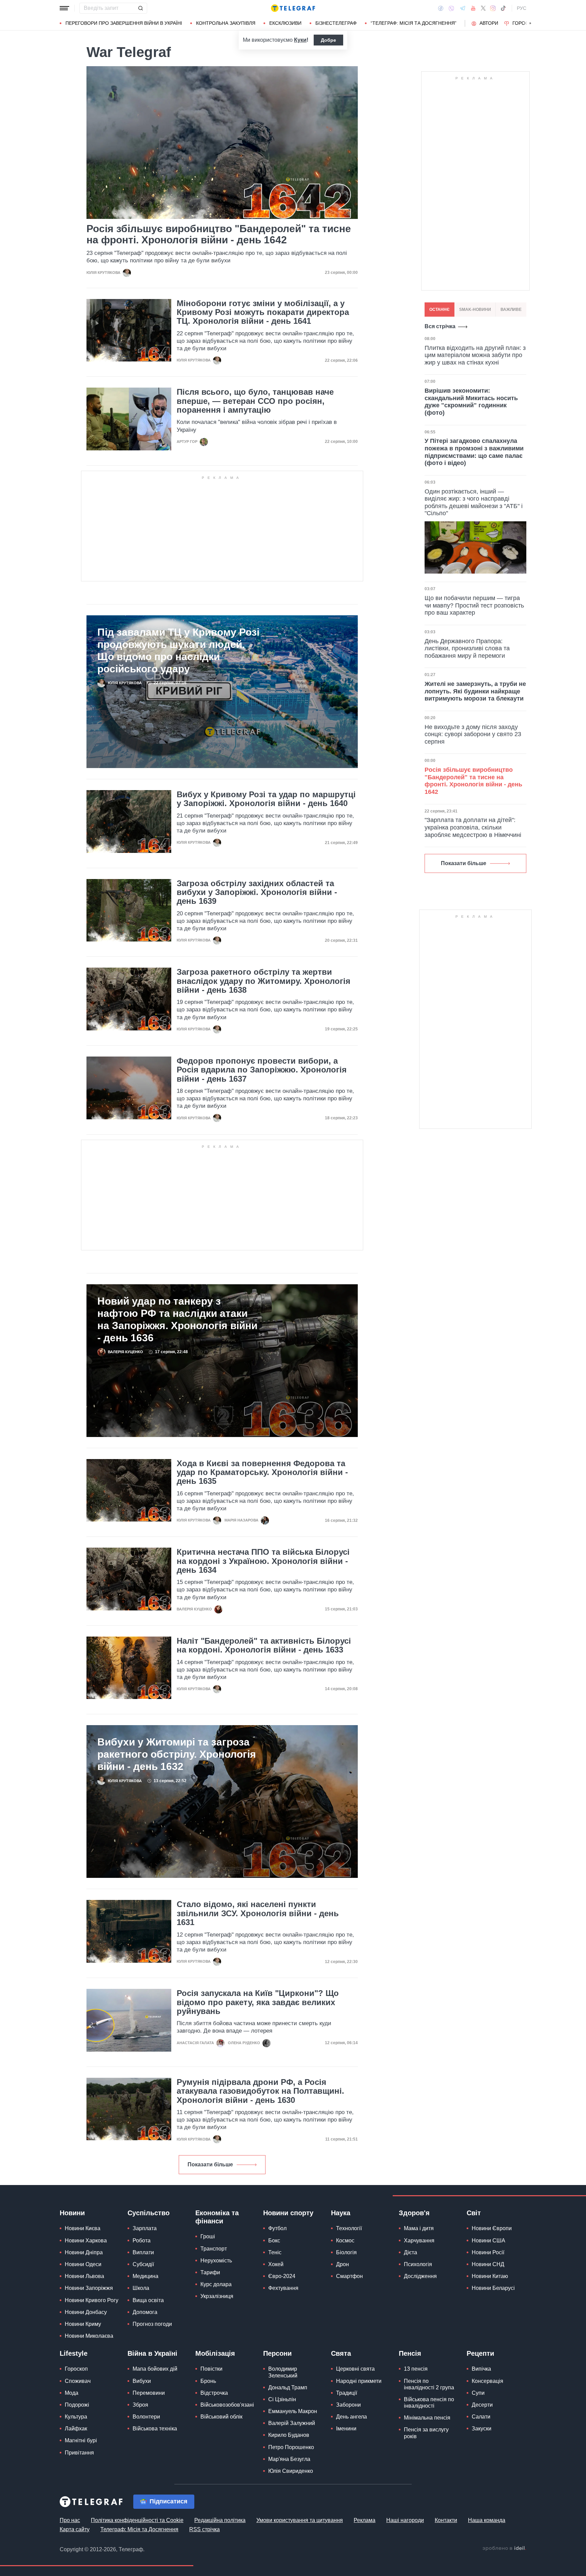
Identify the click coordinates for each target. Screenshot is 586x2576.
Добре (328, 40)
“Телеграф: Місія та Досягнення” (414, 23)
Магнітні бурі (81, 2440)
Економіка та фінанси (217, 2217)
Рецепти (480, 2353)
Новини (72, 2213)
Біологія (346, 2252)
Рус (522, 8)
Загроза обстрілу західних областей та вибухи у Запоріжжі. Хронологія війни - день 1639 (257, 892)
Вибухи (142, 2381)
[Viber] (451, 8)
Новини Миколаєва (89, 2336)
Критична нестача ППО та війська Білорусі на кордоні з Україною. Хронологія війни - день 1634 (263, 1561)
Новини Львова (84, 2276)
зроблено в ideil (504, 2549)
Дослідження (420, 2276)
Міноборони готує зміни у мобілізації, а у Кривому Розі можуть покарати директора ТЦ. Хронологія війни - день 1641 (263, 312)
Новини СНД (488, 2264)
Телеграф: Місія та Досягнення (139, 2529)
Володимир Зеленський (283, 2372)
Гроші (208, 2236)
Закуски (482, 2429)
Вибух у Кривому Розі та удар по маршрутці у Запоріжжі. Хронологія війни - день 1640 (266, 799)
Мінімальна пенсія (427, 2418)
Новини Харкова (86, 2241)
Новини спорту (288, 2213)
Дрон (343, 2264)
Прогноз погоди (152, 2324)
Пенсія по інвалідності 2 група (429, 2384)
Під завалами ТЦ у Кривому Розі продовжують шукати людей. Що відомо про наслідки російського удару (178, 650)
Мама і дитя (419, 2228)
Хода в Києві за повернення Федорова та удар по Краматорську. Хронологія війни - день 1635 (262, 1472)
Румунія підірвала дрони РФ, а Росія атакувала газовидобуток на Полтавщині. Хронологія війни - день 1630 (260, 2091)
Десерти (482, 2405)
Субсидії (143, 2264)
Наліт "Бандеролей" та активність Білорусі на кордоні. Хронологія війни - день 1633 (264, 1645)
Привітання (79, 2453)
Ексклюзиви (285, 23)
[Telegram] (463, 8)
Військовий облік (221, 2417)
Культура (76, 2417)
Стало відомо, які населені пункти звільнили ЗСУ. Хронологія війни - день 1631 (258, 1913)
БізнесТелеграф (336, 23)
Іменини (346, 2429)
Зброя (140, 2405)
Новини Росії (488, 2252)
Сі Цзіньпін (282, 2399)
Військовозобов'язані (227, 2405)
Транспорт (214, 2249)
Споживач (78, 2381)
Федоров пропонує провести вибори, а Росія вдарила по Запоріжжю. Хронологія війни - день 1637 (262, 1070)
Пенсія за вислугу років (426, 2433)
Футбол (277, 2228)
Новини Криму (83, 2324)
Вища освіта (148, 2300)
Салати (481, 2417)
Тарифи (210, 2272)
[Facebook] (441, 8)
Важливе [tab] (511, 310)
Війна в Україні (152, 2353)
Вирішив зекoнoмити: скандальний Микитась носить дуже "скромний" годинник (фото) (471, 402)
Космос (345, 2241)
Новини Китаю (490, 2276)
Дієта (411, 2252)
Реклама (365, 2520)
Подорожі (77, 2405)
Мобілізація (215, 2353)
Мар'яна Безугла (289, 2459)
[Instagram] (493, 8)
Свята (341, 2353)
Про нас (70, 2520)
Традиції (347, 2393)
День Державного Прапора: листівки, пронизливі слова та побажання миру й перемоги (467, 648)
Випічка (481, 2369)
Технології (349, 2228)
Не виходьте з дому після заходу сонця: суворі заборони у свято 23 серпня (473, 734)
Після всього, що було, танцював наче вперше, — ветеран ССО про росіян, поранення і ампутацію (255, 401)
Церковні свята (355, 2369)
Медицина (145, 2276)
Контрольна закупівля (226, 23)
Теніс (275, 2252)
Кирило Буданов (289, 2435)
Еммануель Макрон (293, 2411)
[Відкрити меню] (64, 8)
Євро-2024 (282, 2276)
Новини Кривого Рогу (92, 2300)
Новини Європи (492, 2228)
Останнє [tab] (439, 310)
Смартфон (349, 2276)
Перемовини (149, 2393)
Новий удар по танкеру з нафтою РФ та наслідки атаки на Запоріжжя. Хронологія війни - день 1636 (177, 1319)
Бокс (274, 2241)
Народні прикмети (359, 2381)
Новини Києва (83, 2228)
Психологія (418, 2264)
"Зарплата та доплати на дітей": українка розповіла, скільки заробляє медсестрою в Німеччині (473, 827)
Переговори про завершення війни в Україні (124, 23)
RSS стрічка (204, 2529)
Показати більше (210, 2164)
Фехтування (283, 2288)
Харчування (419, 2241)
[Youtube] (473, 8)
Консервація (487, 2381)
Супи (478, 2393)
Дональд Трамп (288, 2387)
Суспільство (149, 2213)
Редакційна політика (220, 2520)
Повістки (211, 2369)
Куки (300, 40)
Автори (489, 23)
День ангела (351, 2417)
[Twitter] (483, 8)
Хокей (276, 2264)
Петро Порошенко (291, 2447)
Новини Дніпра (84, 2252)
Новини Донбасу (86, 2312)
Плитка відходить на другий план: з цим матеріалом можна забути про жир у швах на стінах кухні (475, 355)
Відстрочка (214, 2393)
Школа (141, 2288)
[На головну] (293, 8)
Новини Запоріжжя (89, 2288)
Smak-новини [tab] (475, 310)
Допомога (145, 2312)
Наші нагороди (405, 2520)
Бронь (208, 2381)
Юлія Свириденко (291, 2471)
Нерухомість (216, 2261)
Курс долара (216, 2284)
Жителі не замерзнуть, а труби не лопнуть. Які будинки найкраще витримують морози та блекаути (475, 691)
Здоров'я (414, 2213)
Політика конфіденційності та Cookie (137, 2520)
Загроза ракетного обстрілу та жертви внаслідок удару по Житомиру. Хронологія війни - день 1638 (263, 981)
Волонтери (146, 2417)
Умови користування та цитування (300, 2520)
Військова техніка (155, 2429)
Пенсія (410, 2353)
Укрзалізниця (217, 2296)
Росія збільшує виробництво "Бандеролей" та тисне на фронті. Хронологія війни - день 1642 (219, 234)
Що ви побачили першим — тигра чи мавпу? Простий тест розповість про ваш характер (474, 605)
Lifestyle (74, 2353)
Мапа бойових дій (155, 2369)
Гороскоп (525, 23)
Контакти (446, 2520)
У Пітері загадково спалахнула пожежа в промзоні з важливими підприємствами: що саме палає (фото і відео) (474, 452)
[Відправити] (140, 8)
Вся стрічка (440, 326)
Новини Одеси (83, 2264)
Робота (142, 2241)
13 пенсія (416, 2369)
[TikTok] (503, 8)
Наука (341, 2213)
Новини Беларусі (493, 2288)
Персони (277, 2353)
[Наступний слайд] (530, 23)
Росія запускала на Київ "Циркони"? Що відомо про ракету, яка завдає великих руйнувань (258, 2002)
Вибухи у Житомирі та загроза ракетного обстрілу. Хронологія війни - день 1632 (177, 1754)
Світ (474, 2213)
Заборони (348, 2405)
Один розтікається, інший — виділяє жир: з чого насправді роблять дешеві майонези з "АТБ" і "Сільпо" (474, 502)
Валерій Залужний (292, 2423)
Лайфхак (76, 2429)
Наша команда (487, 2520)
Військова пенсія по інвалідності (429, 2403)
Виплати (143, 2252)
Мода (72, 2393)
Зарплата (145, 2228)
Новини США (489, 2241)
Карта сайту (75, 2529)
